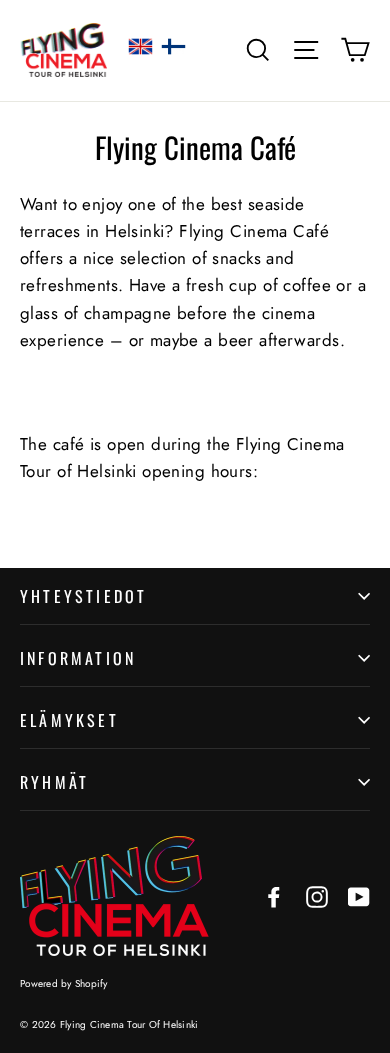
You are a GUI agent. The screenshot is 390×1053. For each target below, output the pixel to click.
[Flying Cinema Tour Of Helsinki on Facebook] (274, 895)
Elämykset (69, 720)
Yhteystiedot (83, 596)
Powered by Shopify (64, 983)
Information (78, 658)
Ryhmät (54, 782)
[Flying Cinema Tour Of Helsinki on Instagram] (317, 895)
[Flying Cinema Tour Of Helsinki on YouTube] (359, 895)
